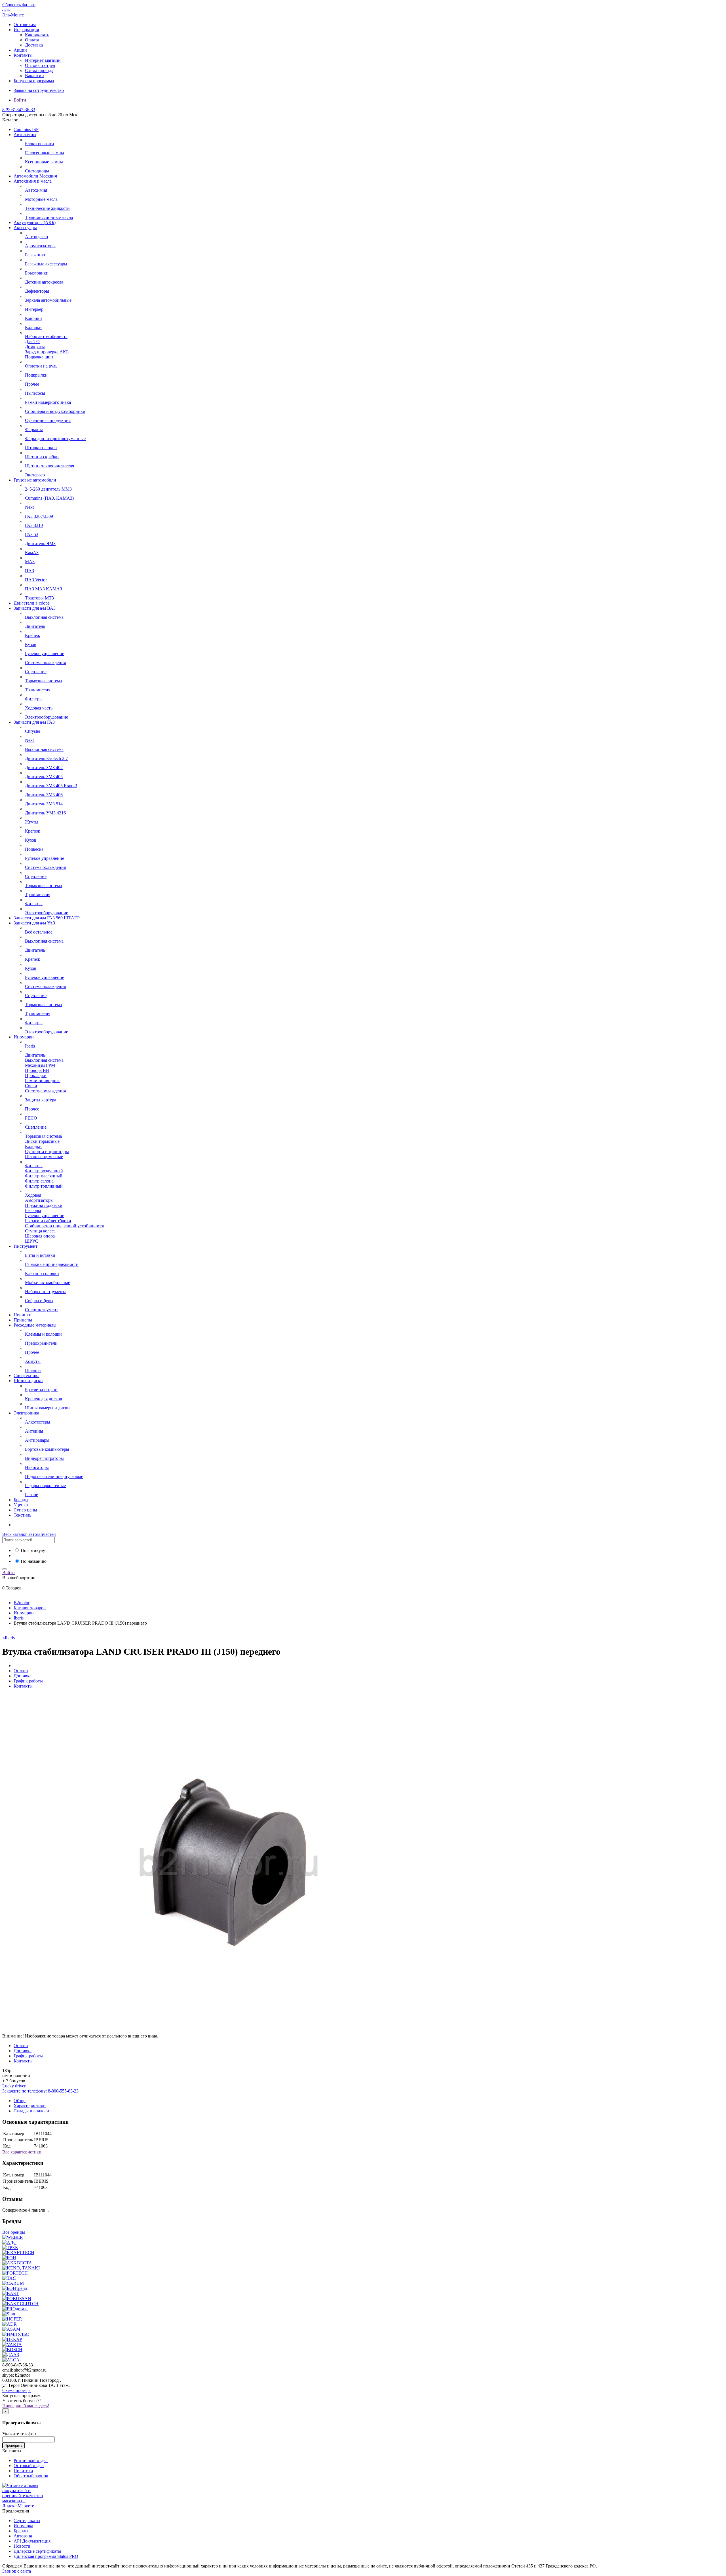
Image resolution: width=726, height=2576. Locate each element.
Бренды (21, 1500)
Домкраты (35, 347)
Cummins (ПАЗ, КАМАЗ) (49, 498)
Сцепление (36, 672)
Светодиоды (37, 171)
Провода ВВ (37, 1070)
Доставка (34, 45)
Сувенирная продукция (48, 420)
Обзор (20, 2101)
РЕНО (31, 1118)
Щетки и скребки (42, 457)
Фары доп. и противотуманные (55, 439)
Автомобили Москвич (35, 176)
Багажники (36, 255)
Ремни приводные (43, 1081)
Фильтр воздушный (44, 1171)
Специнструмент (42, 1310)
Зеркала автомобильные (48, 300)
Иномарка (23, 2526)
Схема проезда (39, 70)
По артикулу (33, 1550)
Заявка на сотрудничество (39, 90)
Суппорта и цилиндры (47, 1151)
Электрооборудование (47, 717)
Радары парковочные (45, 1486)
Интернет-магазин (43, 60)
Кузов (31, 644)
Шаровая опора (40, 1236)
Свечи (31, 1086)
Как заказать (37, 35)
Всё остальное (39, 932)
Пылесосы (35, 393)
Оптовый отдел (40, 65)
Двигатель (35, 626)
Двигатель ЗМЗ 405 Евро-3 (51, 786)
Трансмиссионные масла (49, 217)
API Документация (32, 2541)
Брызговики (37, 273)
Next (29, 507)
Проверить (14, 2445)
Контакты (23, 55)
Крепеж (32, 635)
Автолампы (25, 135)
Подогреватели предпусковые (54, 1476)
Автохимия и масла (33, 181)
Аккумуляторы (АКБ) (35, 222)
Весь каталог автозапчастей (29, 1534)
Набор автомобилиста (46, 336)
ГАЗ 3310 (34, 525)
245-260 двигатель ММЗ (48, 489)
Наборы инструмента (46, 1292)
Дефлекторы (37, 291)
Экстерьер (35, 475)
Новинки (23, 1315)
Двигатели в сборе (32, 603)
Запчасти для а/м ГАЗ (34, 722)
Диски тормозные (42, 1141)
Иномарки (24, 1037)
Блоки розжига (39, 144)
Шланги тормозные (44, 1157)
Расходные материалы (35, 1325)
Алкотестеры (38, 1422)
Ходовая (33, 1195)
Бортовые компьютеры (47, 1449)
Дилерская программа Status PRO (46, 2556)
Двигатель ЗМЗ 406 (44, 795)
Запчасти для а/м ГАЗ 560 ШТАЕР (47, 918)
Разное (31, 1495)
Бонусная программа (34, 81)
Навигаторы (37, 1467)
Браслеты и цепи (41, 1390)
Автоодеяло (36, 237)
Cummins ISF (26, 129)
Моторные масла (41, 199)
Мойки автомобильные (48, 1282)
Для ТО (32, 342)
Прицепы (23, 1320)
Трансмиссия (38, 690)
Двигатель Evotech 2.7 (46, 758)
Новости (22, 2546)
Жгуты (32, 822)
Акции (20, 50)
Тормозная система (43, 681)
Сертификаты (27, 2521)
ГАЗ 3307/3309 (39, 516)
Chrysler (33, 731)
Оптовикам (25, 25)
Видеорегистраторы (44, 1458)
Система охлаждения (45, 663)
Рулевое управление (45, 653)
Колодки (33, 1146)
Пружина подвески (44, 1205)
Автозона (23, 2536)
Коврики (33, 318)
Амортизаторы (39, 1200)
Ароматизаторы (40, 246)
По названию (34, 1561)
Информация (26, 30)
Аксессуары (25, 228)
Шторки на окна (41, 448)
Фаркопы (34, 429)
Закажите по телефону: (40, 2091)
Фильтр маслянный (44, 1176)
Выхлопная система (44, 617)
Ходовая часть (39, 708)
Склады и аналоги (31, 2111)
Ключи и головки (42, 1273)
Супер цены (25, 1510)
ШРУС (32, 1241)
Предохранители (41, 1343)
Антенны (34, 1431)
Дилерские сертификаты (37, 2551)
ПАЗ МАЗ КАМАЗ (44, 589)
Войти (20, 100)
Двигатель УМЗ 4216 (45, 813)
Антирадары (37, 1440)
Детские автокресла (44, 282)
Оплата (32, 40)
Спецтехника (27, 1375)
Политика (23, 2471)
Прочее (32, 384)
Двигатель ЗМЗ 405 (44, 777)
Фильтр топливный (44, 1186)
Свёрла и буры (39, 1301)
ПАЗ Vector (36, 580)
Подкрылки (36, 375)
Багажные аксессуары (46, 264)
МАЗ (30, 562)
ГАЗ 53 (32, 534)
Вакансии (34, 76)
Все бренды (14, 2232)
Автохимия (36, 190)
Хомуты (33, 1361)
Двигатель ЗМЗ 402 (44, 767)
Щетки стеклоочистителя (49, 466)
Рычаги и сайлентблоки (48, 1221)
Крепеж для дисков (44, 1399)
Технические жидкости (47, 208)
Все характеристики (22, 2152)
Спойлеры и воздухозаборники (55, 411)
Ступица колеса (40, 1231)
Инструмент (26, 1246)
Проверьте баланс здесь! (26, 2406)
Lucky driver (14, 2086)
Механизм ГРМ (40, 1065)
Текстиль (22, 1515)
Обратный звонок (31, 2476)
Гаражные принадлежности (52, 1264)
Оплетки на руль (41, 366)
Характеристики (30, 2106)
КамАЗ (32, 553)
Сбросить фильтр (19, 5)
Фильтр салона (39, 1181)
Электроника (26, 1413)
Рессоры (33, 1210)
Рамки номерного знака (48, 402)
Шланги (33, 1370)
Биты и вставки (40, 1255)
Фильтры (34, 699)
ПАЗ (29, 571)
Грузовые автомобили (35, 480)
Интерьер (34, 309)
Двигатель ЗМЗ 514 (44, 804)
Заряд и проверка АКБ (47, 352)
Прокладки (36, 1075)
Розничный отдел (31, 2460)
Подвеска (34, 849)
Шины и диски (28, 1381)
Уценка (21, 1505)
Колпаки (33, 327)
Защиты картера (41, 1100)
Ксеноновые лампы (44, 162)
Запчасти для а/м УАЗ (34, 923)
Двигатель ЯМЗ (40, 543)
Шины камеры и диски (47, 1408)
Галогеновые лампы (45, 153)
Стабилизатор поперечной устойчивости (65, 1226)
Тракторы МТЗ (39, 598)
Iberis (30, 1046)
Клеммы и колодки (43, 1334)
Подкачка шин (39, 357)
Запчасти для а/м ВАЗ (35, 608)
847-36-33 (19, 110)
